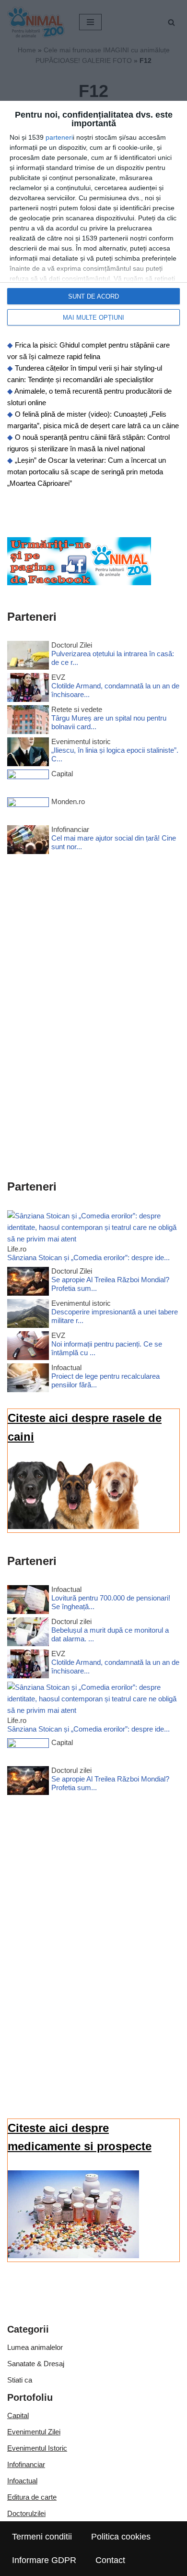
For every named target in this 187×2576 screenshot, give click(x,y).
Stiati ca (20, 2380)
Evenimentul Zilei (34, 2432)
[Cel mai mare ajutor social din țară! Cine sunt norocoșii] (28, 841)
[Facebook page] (79, 583)
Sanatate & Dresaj (36, 2364)
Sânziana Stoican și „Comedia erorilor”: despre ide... (88, 1258)
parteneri (59, 137)
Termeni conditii (42, 2537)
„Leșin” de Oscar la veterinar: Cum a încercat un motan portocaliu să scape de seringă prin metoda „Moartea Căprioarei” (87, 472)
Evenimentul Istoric (37, 2448)
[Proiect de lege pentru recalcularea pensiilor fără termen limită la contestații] (28, 1379)
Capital (18, 2415)
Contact (110, 2560)
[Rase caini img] (73, 1526)
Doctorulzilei (26, 2513)
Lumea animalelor (35, 2347)
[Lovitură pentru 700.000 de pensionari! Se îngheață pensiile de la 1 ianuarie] (28, 1601)
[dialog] (93, 218)
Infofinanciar (26, 2464)
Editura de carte (32, 2497)
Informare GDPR (44, 2560)
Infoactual (22, 2481)
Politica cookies (121, 2537)
